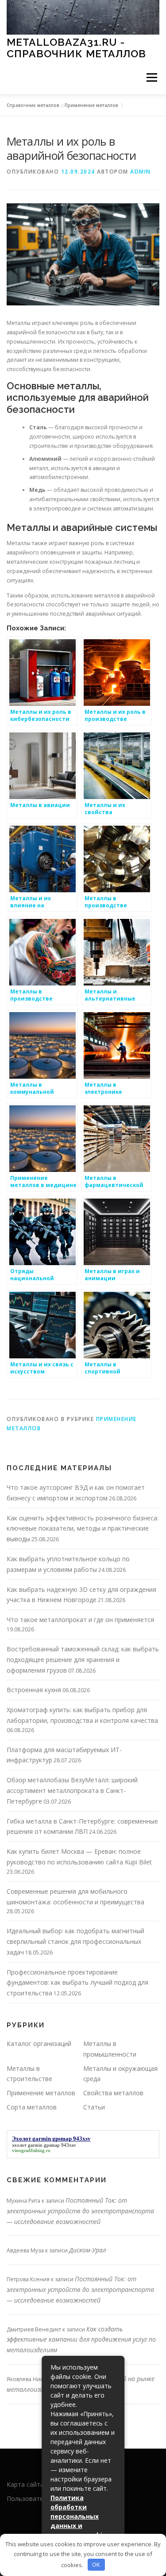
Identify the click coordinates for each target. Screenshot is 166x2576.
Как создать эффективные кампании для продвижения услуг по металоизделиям (81, 2340)
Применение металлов (91, 105)
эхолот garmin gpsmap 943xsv (44, 2145)
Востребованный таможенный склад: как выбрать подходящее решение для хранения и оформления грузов (83, 1660)
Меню (152, 78)
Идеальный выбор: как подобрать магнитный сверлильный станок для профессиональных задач (75, 1941)
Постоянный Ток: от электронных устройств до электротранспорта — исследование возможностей (80, 2211)
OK (96, 2564)
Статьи (94, 2107)
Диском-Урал (88, 2250)
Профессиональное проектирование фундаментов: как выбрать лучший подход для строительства (77, 1983)
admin (141, 172)
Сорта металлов (32, 2107)
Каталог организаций (39, 2044)
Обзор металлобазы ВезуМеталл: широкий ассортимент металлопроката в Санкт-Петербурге (72, 1791)
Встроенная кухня (34, 1690)
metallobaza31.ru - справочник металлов (76, 48)
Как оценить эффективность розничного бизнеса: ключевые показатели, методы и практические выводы (83, 1529)
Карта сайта (25, 2484)
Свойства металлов (113, 2093)
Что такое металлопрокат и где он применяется (80, 1620)
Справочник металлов (33, 105)
